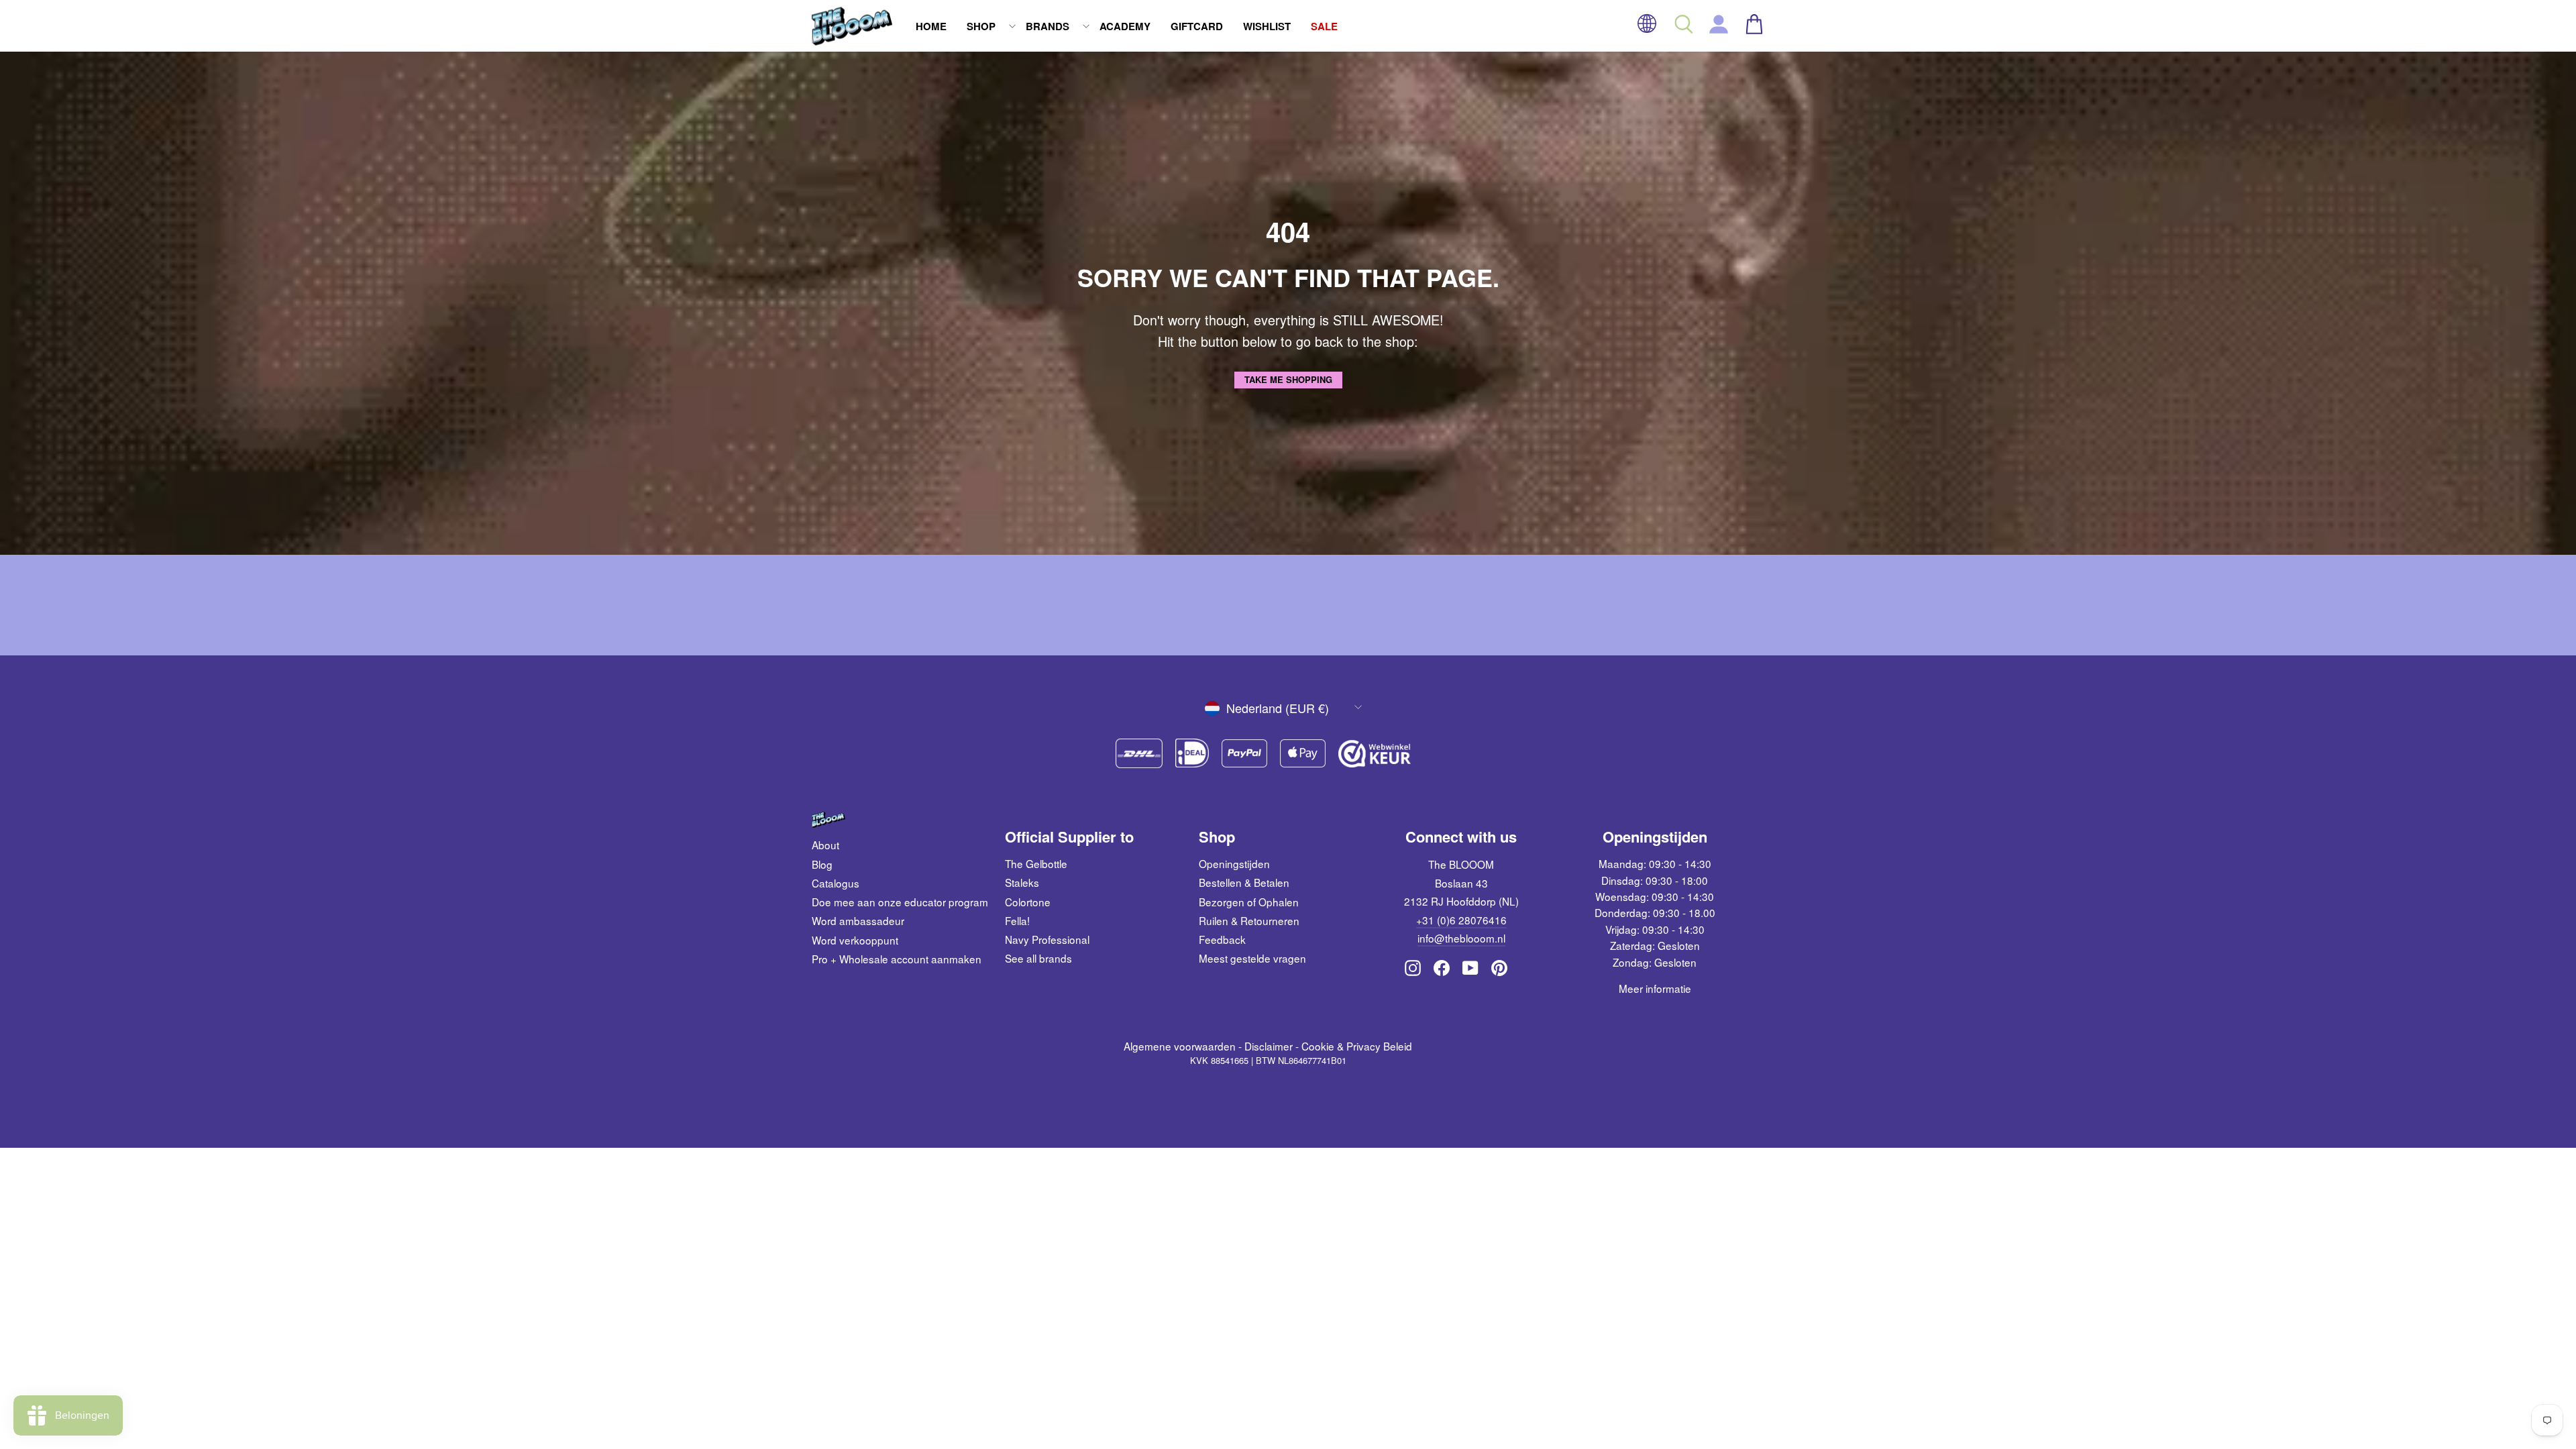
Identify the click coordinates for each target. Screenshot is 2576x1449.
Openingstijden (1234, 863)
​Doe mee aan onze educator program (900, 902)
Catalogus (836, 883)
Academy (1125, 26)
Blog (822, 864)
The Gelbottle (1036, 863)
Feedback (1222, 939)
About (825, 845)
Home (931, 26)
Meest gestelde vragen (1252, 958)
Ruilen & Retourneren (1249, 920)
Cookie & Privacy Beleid (1357, 1046)
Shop (981, 26)
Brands (1048, 26)
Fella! (1017, 920)
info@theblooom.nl (1461, 938)
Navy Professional (1047, 939)
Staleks (1022, 882)
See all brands (1038, 958)
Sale (1324, 26)
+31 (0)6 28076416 (1461, 920)
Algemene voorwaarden (1180, 1046)
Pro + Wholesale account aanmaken (897, 959)
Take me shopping (1288, 379)
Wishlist (1267, 26)
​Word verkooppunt (855, 940)
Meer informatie (1655, 988)
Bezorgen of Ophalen (1249, 902)
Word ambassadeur (858, 920)
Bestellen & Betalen (1244, 882)
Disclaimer (1269, 1046)
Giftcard (1197, 26)
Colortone (1028, 902)
